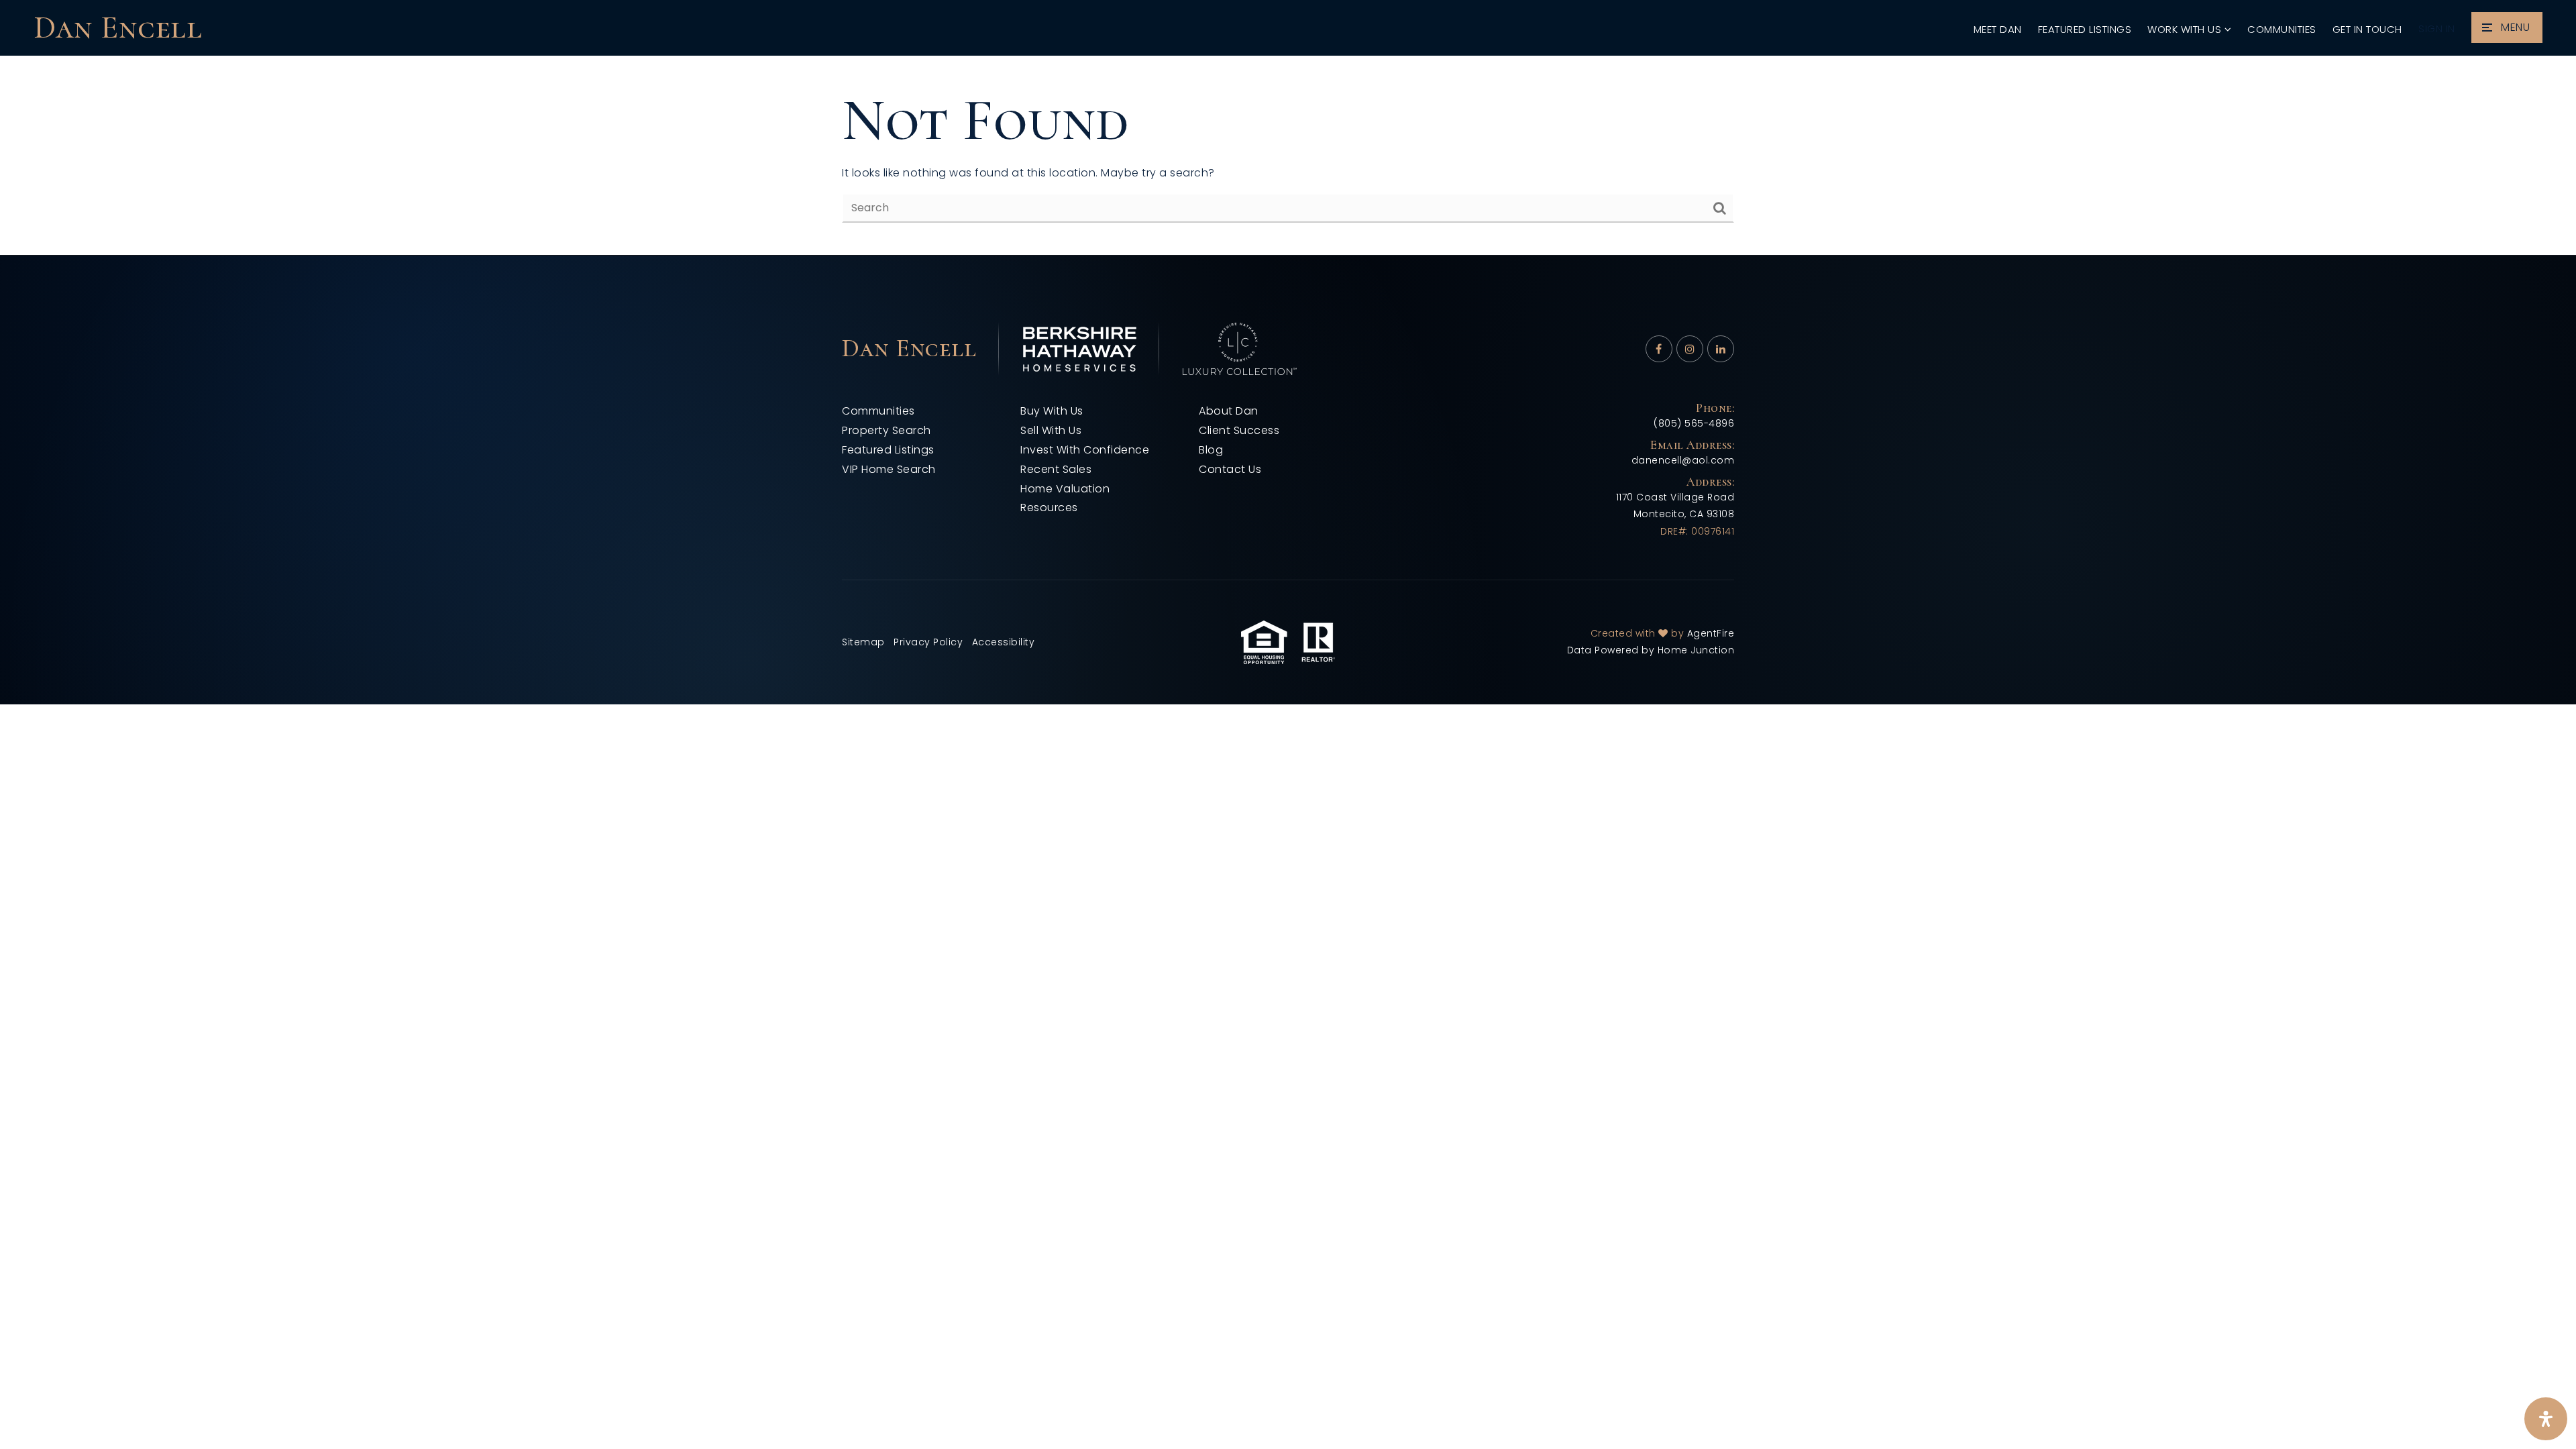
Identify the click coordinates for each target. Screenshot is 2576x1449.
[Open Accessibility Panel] (2546, 1419)
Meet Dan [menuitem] (1998, 29)
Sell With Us (1051, 430)
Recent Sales (1056, 469)
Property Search (887, 430)
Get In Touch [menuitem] (2367, 29)
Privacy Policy (928, 642)
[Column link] (284, 28)
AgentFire (1711, 633)
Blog (1211, 450)
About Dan (1229, 411)
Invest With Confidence (1085, 450)
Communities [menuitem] (2282, 29)
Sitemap (863, 642)
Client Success (1239, 430)
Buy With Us (1052, 411)
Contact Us (1230, 469)
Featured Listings (888, 450)
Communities (878, 411)
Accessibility (1004, 642)
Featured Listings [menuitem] (2085, 29)
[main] (1288, 156)
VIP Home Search (889, 469)
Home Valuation (1065, 489)
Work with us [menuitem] (2186, 29)
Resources (1049, 507)
